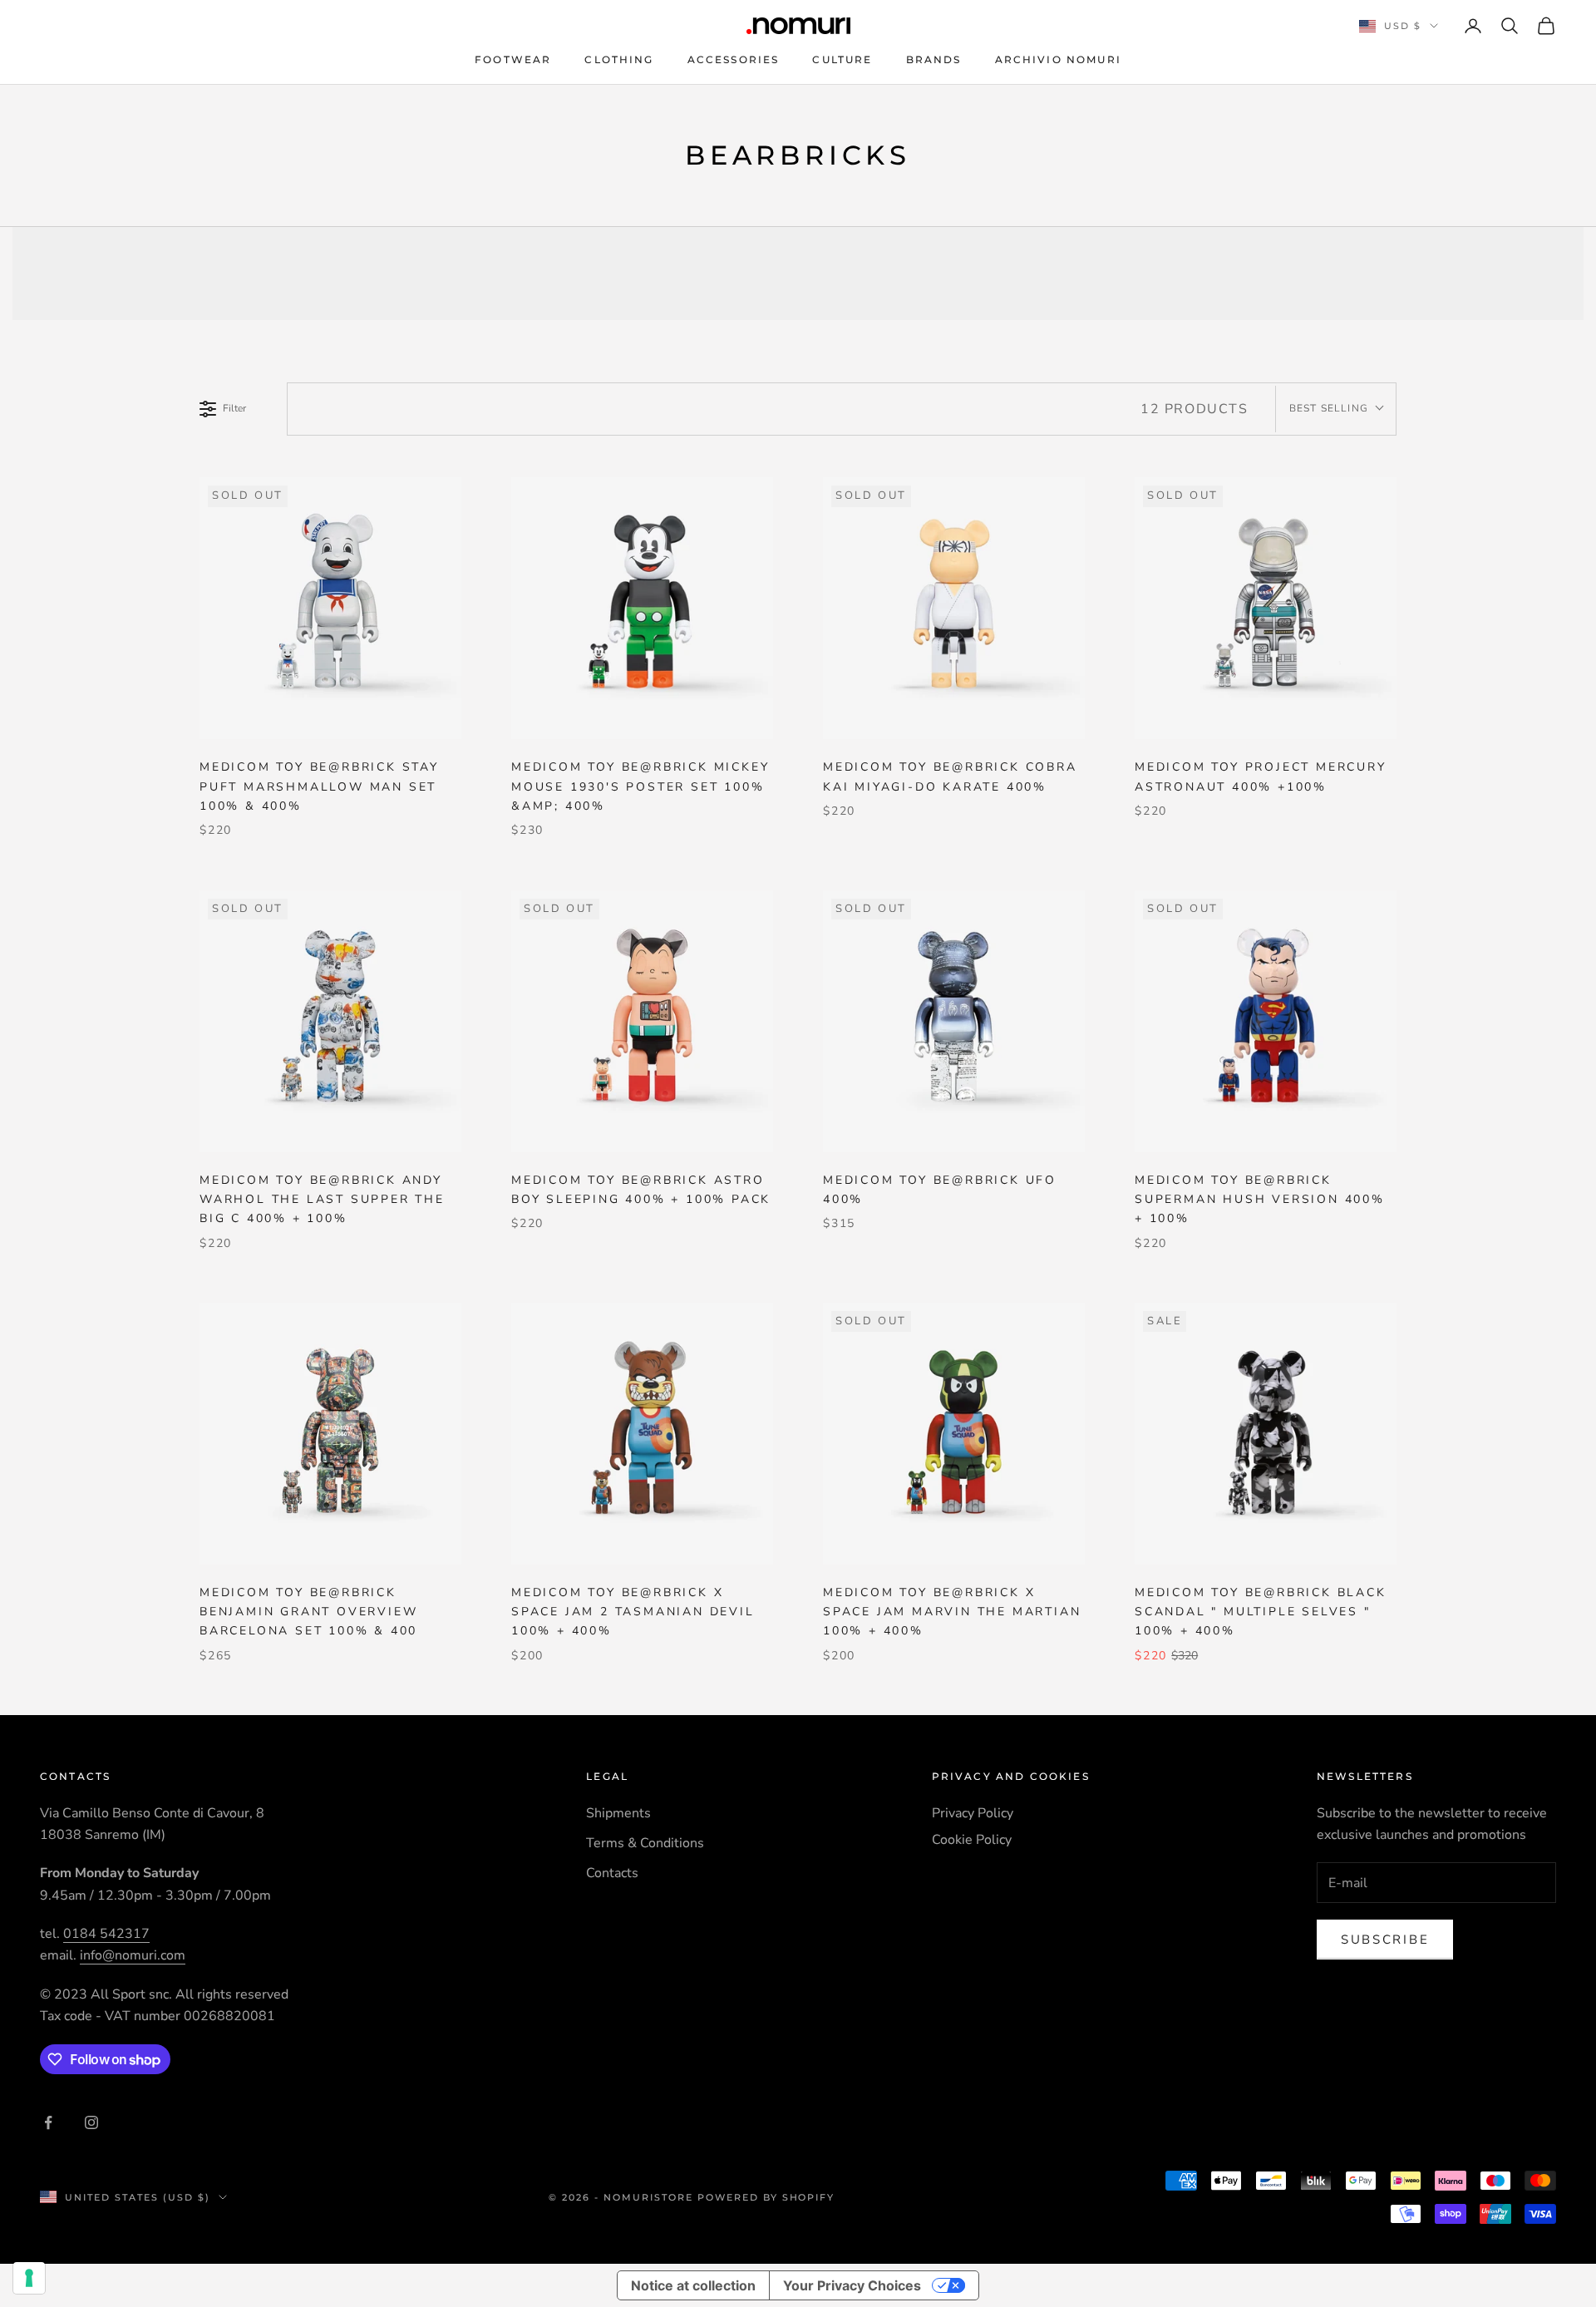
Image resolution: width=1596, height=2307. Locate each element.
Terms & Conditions (645, 1843)
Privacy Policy (973, 1813)
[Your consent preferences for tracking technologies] (29, 2278)
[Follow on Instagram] (91, 2122)
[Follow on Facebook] (48, 2122)
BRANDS (934, 59)
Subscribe (1385, 1940)
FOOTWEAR (513, 59)
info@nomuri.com (133, 1955)
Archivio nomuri (1058, 59)
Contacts (612, 1873)
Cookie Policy (972, 1840)
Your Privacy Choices (852, 2285)
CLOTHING (619, 59)
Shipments (618, 1813)
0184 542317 (106, 1934)
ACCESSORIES (734, 59)
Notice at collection (693, 2285)
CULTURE (842, 59)
